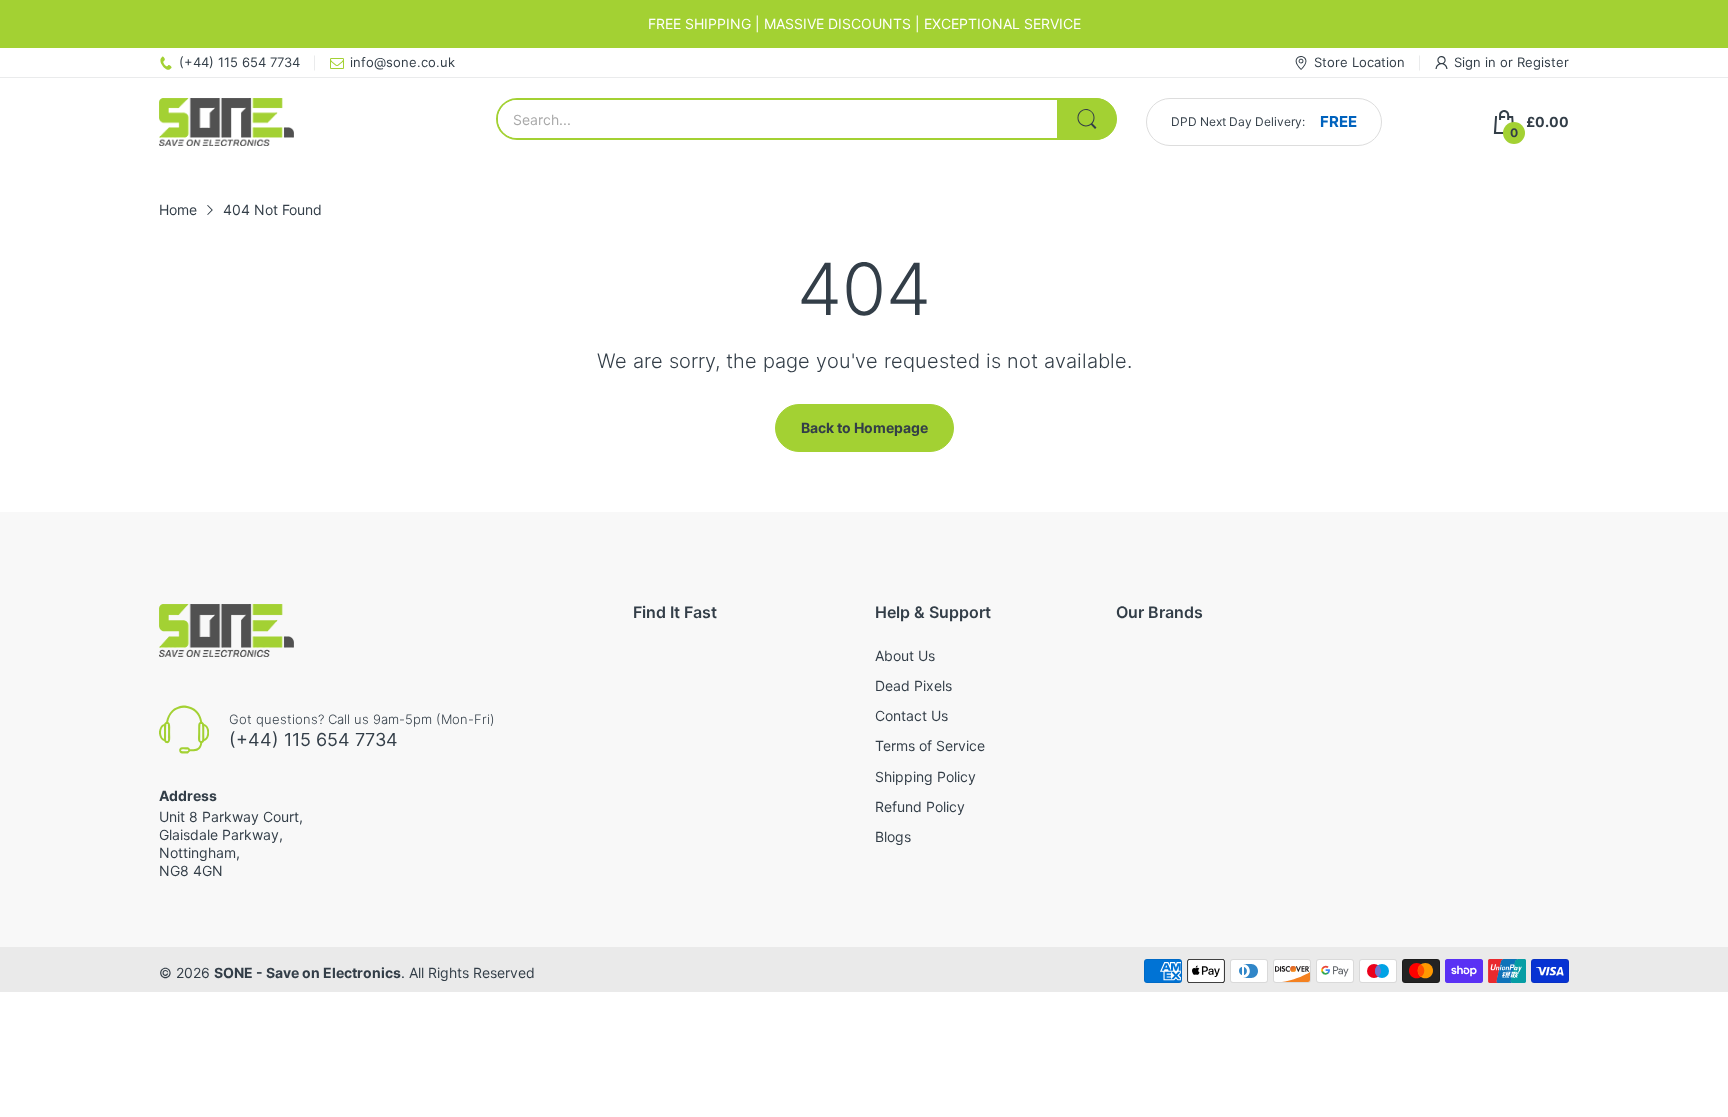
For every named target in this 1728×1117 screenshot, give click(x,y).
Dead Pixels (913, 685)
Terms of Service (930, 745)
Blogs (893, 836)
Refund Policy (920, 806)
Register (1543, 62)
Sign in (1477, 62)
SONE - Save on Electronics (307, 972)
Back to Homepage (864, 427)
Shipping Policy (925, 776)
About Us (905, 655)
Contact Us (911, 715)
